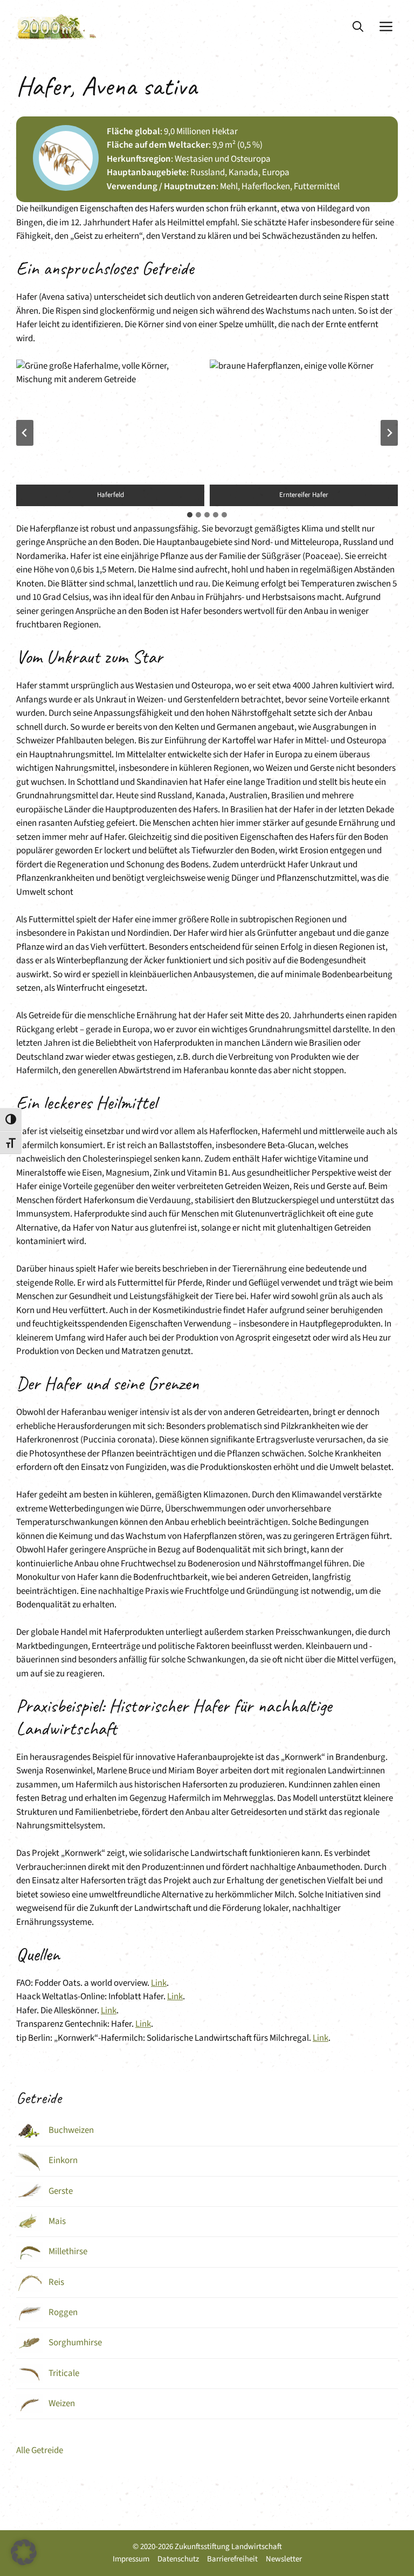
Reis (56, 2282)
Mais (57, 2221)
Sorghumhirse (75, 2343)
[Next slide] (389, 433)
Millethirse (68, 2252)
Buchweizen (71, 2130)
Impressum (131, 2559)
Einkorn (63, 2160)
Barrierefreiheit (232, 2559)
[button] (358, 27)
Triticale (64, 2373)
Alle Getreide (40, 2450)
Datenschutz (178, 2559)
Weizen (62, 2404)
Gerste (61, 2191)
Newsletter (284, 2559)
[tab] (190, 515)
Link (159, 1983)
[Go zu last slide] (25, 433)
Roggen (63, 2312)
